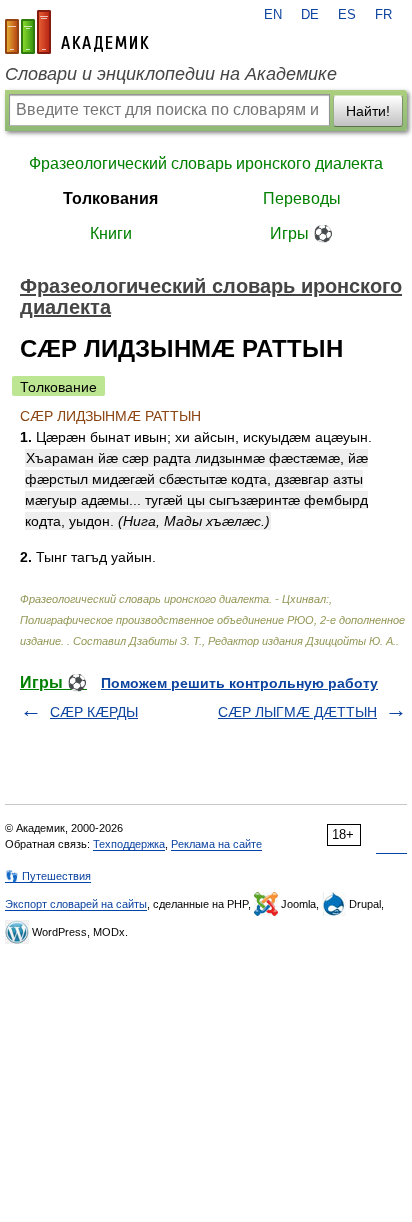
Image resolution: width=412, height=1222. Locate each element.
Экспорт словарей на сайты (76, 904)
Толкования (110, 198)
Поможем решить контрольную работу (239, 683)
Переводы (302, 198)
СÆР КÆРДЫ (94, 712)
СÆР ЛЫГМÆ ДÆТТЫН (297, 712)
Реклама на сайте (216, 844)
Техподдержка (129, 844)
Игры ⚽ (301, 233)
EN (273, 15)
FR (383, 15)
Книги (111, 233)
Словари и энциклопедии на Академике (171, 74)
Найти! (368, 111)
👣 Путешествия (48, 876)
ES (347, 15)
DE (310, 15)
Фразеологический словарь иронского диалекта (206, 163)
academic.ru (77, 32)
